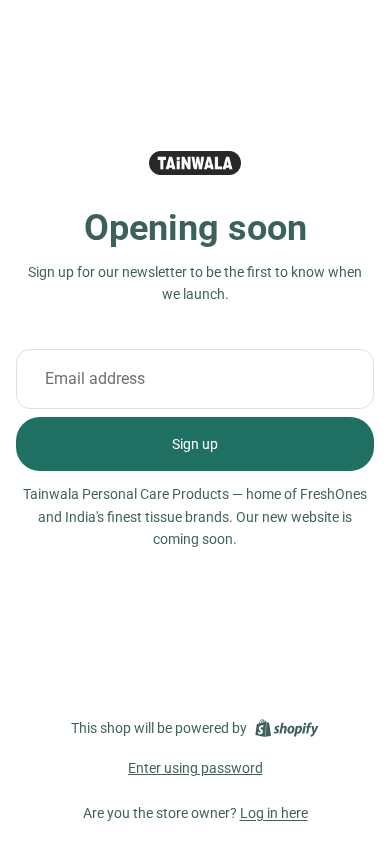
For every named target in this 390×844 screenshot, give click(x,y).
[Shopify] (286, 728)
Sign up (195, 444)
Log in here (274, 813)
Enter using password (195, 768)
